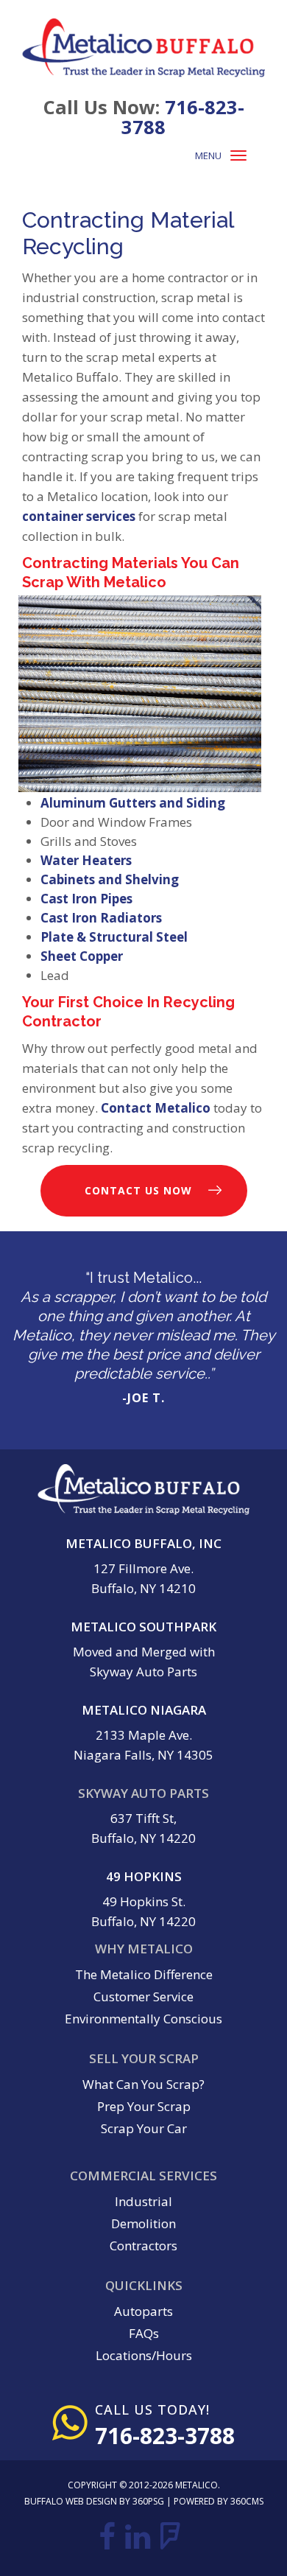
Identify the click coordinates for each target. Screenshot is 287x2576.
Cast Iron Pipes (86, 899)
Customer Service (143, 1996)
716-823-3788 (183, 117)
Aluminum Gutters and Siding (133, 803)
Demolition (143, 2223)
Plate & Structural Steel (114, 937)
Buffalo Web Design (71, 2501)
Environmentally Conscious (143, 2019)
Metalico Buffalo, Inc (143, 1543)
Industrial (143, 2201)
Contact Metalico (156, 1108)
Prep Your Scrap (144, 2106)
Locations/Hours (144, 2355)
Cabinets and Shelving (110, 879)
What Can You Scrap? (143, 2084)
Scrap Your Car (144, 2128)
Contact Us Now (138, 1190)
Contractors (143, 2246)
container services (79, 516)
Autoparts (143, 2311)
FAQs (144, 2333)
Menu (208, 155)
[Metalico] (143, 48)
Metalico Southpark (143, 1627)
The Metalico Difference (144, 1974)
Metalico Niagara (144, 1710)
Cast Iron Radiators (101, 918)
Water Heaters (86, 860)
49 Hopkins (144, 1876)
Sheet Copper (82, 956)
